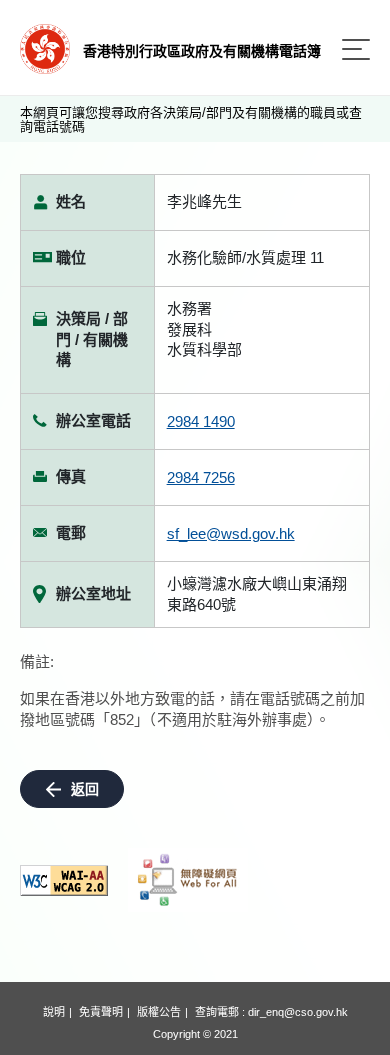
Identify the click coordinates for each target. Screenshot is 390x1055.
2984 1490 (201, 421)
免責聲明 (101, 1012)
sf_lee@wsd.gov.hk (231, 533)
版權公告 (159, 1012)
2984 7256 (201, 477)
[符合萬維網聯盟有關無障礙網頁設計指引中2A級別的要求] (64, 880)
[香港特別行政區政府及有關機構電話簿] (45, 47)
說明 (54, 1012)
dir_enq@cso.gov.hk (298, 1012)
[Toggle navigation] (356, 49)
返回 (85, 789)
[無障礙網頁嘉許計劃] (188, 880)
